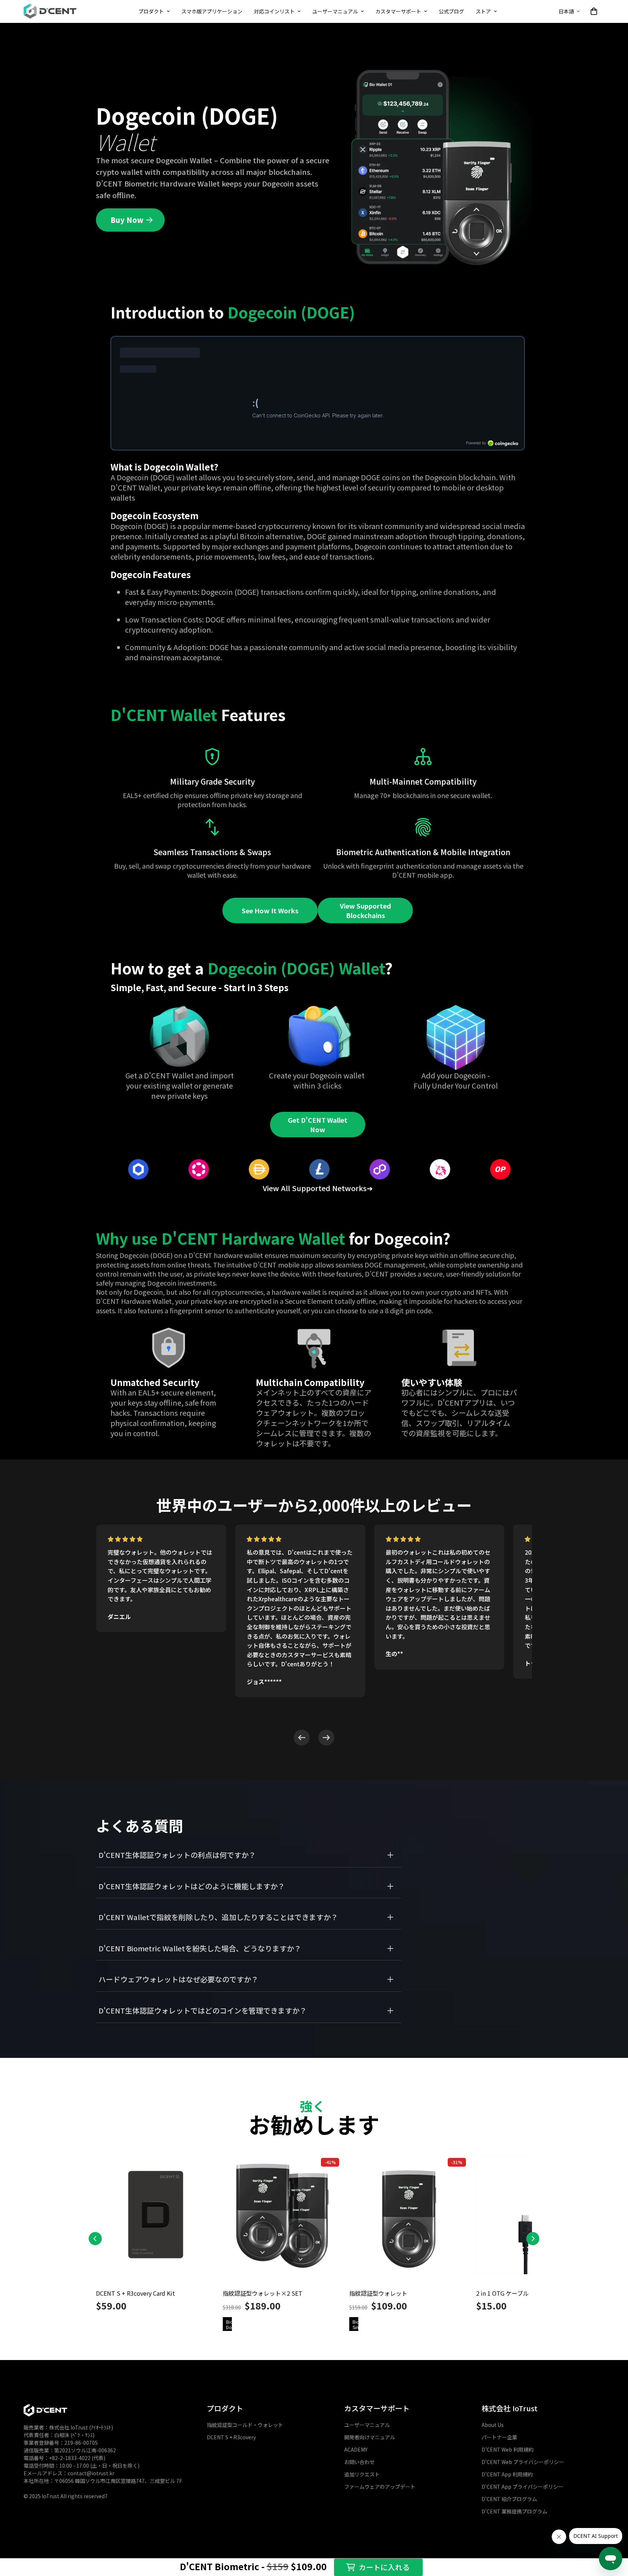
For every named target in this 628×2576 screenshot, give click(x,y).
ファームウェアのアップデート (380, 2487)
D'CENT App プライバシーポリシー (522, 2487)
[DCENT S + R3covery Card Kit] (156, 2218)
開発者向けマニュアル (370, 2437)
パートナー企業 (499, 2437)
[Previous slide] (302, 1738)
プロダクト (151, 11)
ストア (483, 11)
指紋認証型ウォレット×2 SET (263, 2293)
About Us (493, 2425)
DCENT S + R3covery (231, 2437)
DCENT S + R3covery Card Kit (135, 2293)
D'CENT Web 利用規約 (508, 2450)
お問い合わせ (359, 2462)
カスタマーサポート (398, 11)
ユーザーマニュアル (335, 11)
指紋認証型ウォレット (378, 2293)
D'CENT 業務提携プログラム (514, 2512)
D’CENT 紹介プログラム (509, 2499)
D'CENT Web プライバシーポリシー (523, 2462)
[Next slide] (326, 1738)
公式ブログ (451, 11)
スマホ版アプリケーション (212, 11)
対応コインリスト (274, 11)
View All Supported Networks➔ (318, 1188)
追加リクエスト (362, 2475)
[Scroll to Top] (614, 2513)
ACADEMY (356, 2450)
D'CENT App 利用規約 (507, 2475)
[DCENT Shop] (50, 11)
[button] (594, 11)
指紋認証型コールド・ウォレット (245, 2425)
